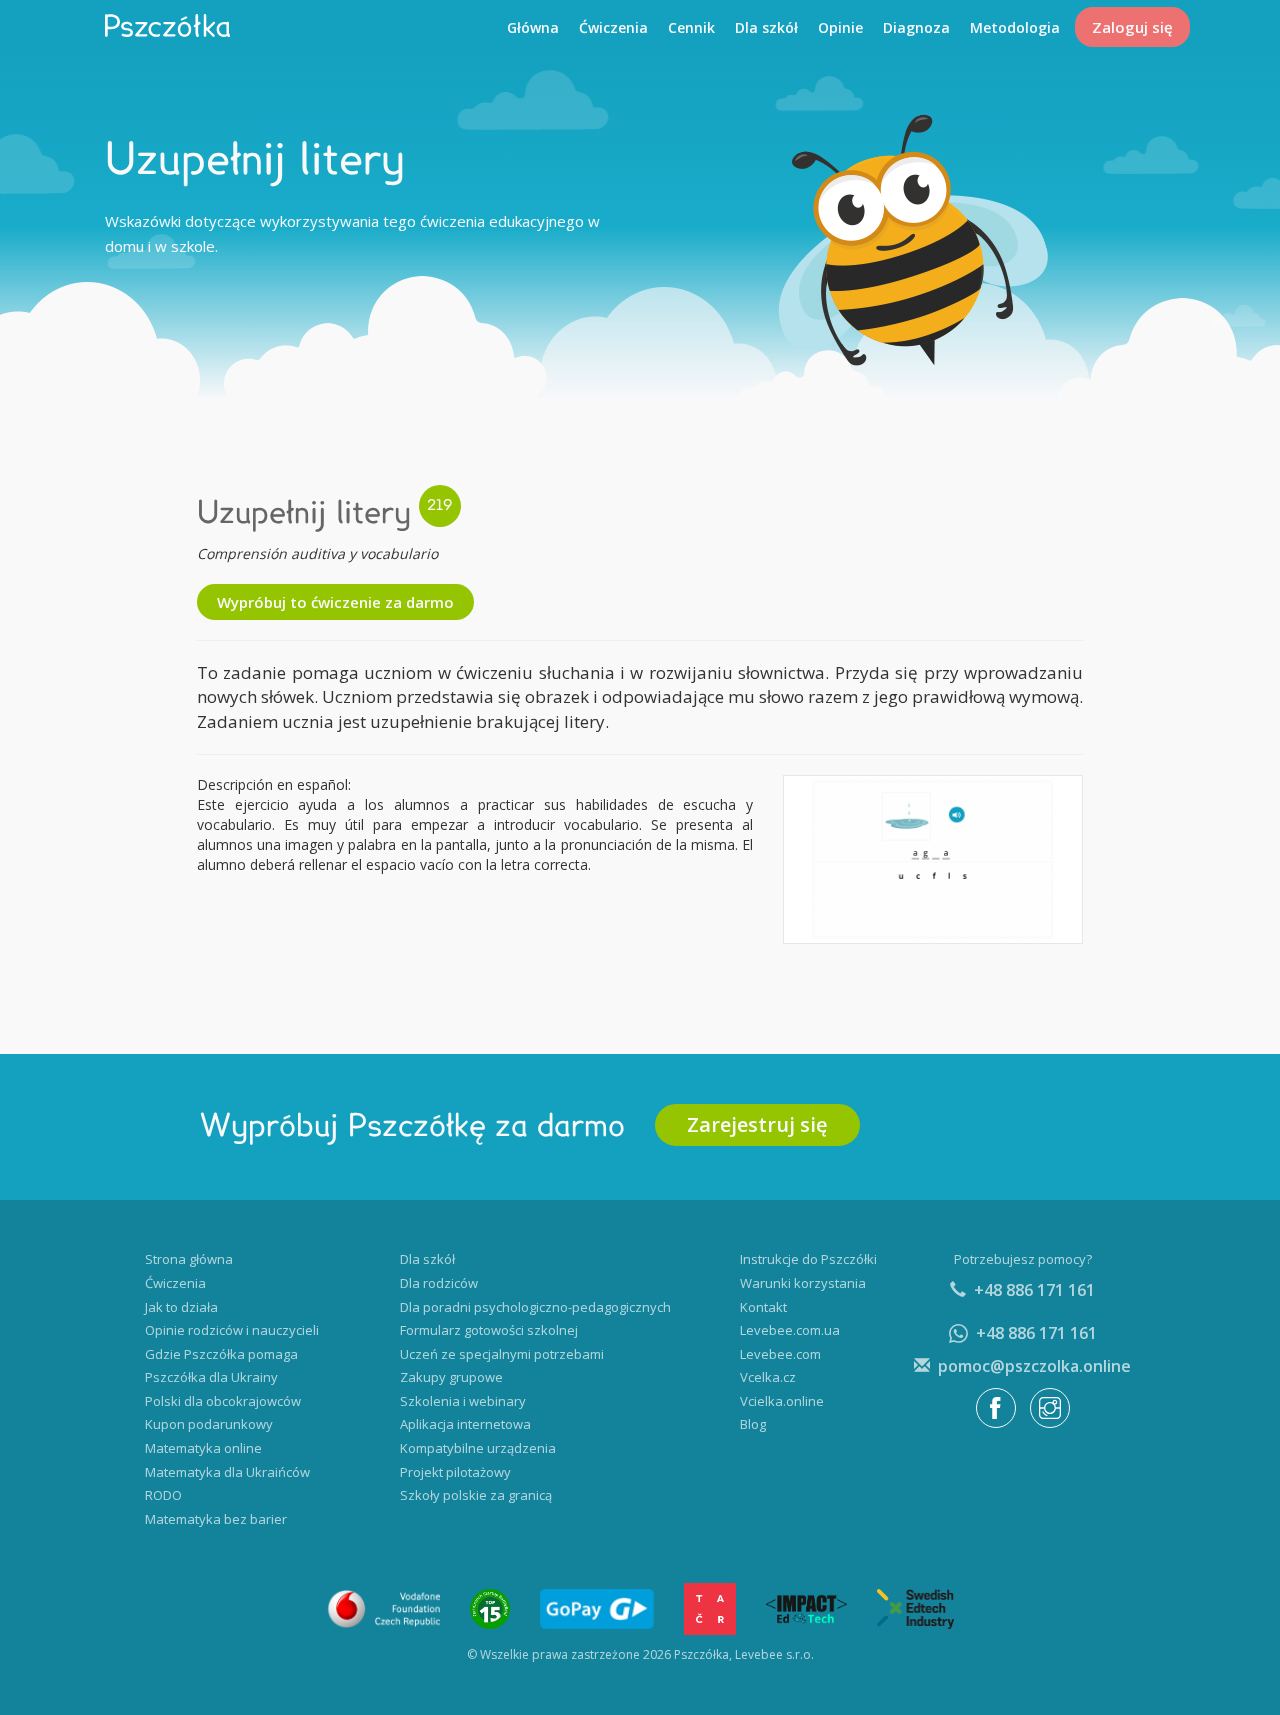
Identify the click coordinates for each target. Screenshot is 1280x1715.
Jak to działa (181, 1307)
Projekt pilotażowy (455, 1472)
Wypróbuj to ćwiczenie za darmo (335, 602)
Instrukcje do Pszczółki (808, 1259)
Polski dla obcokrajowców (223, 1401)
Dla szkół (766, 27)
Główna (533, 27)
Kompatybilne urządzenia (478, 1448)
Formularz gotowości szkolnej (489, 1330)
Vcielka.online (782, 1401)
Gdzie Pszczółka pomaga (221, 1354)
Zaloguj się (1132, 27)
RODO (163, 1495)
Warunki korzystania (803, 1283)
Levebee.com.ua (790, 1330)
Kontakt (763, 1307)
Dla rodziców (439, 1283)
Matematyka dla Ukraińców (227, 1472)
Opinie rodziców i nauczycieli (232, 1330)
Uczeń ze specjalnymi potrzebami (502, 1354)
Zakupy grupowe (451, 1377)
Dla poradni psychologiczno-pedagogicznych (535, 1307)
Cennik (691, 27)
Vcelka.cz (768, 1377)
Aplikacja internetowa (465, 1424)
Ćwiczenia (613, 27)
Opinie (840, 27)
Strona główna (189, 1259)
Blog (753, 1424)
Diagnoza (916, 27)
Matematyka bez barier (216, 1519)
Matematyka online (203, 1448)
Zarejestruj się (757, 1124)
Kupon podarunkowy (209, 1424)
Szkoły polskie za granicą (476, 1495)
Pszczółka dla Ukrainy (211, 1377)
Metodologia (1015, 27)
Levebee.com (780, 1354)
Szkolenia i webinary (463, 1401)
